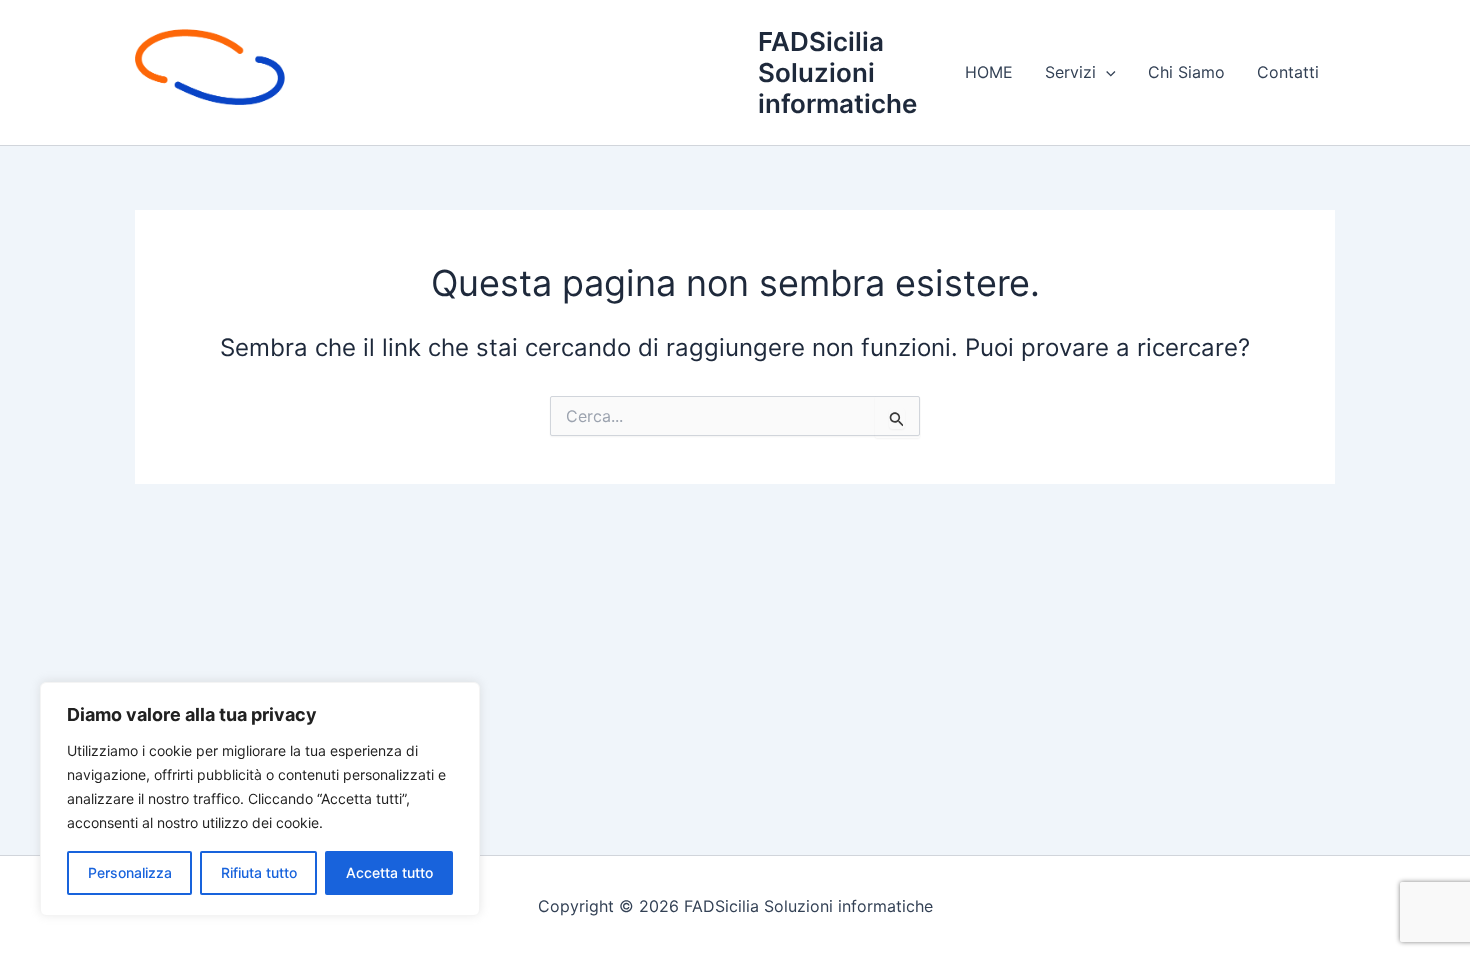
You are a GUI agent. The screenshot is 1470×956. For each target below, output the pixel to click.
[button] (1106, 72)
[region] (260, 799)
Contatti (1288, 72)
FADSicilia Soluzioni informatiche (837, 72)
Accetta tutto (389, 872)
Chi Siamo (1186, 72)
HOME (989, 72)
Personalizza (130, 872)
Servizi (1070, 72)
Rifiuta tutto (259, 872)
